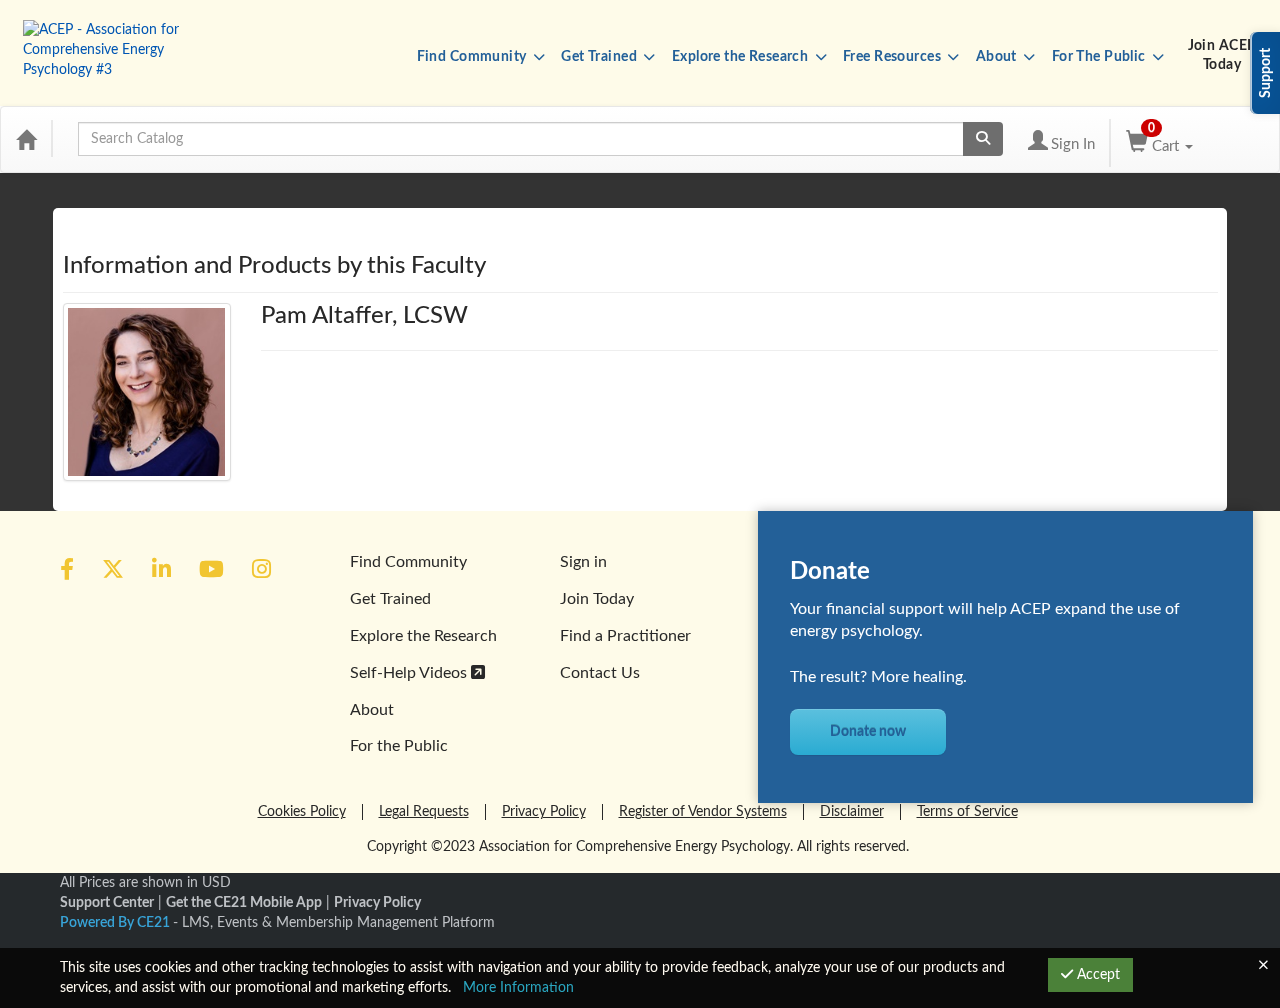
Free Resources (893, 57)
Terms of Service (967, 812)
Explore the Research (742, 57)
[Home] (26, 139)
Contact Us (600, 673)
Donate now (868, 732)
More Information (518, 988)
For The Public (1100, 57)
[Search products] (983, 139)
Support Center (107, 903)
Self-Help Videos (410, 673)
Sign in (583, 562)
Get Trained (600, 57)
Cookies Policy (302, 812)
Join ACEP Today (1222, 55)
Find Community (473, 57)
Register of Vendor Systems (703, 812)
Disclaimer (852, 812)
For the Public (399, 746)
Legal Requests (424, 812)
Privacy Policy (544, 812)
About (998, 57)
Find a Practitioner (625, 636)
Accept (1096, 975)
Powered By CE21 (116, 923)
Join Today (597, 599)
